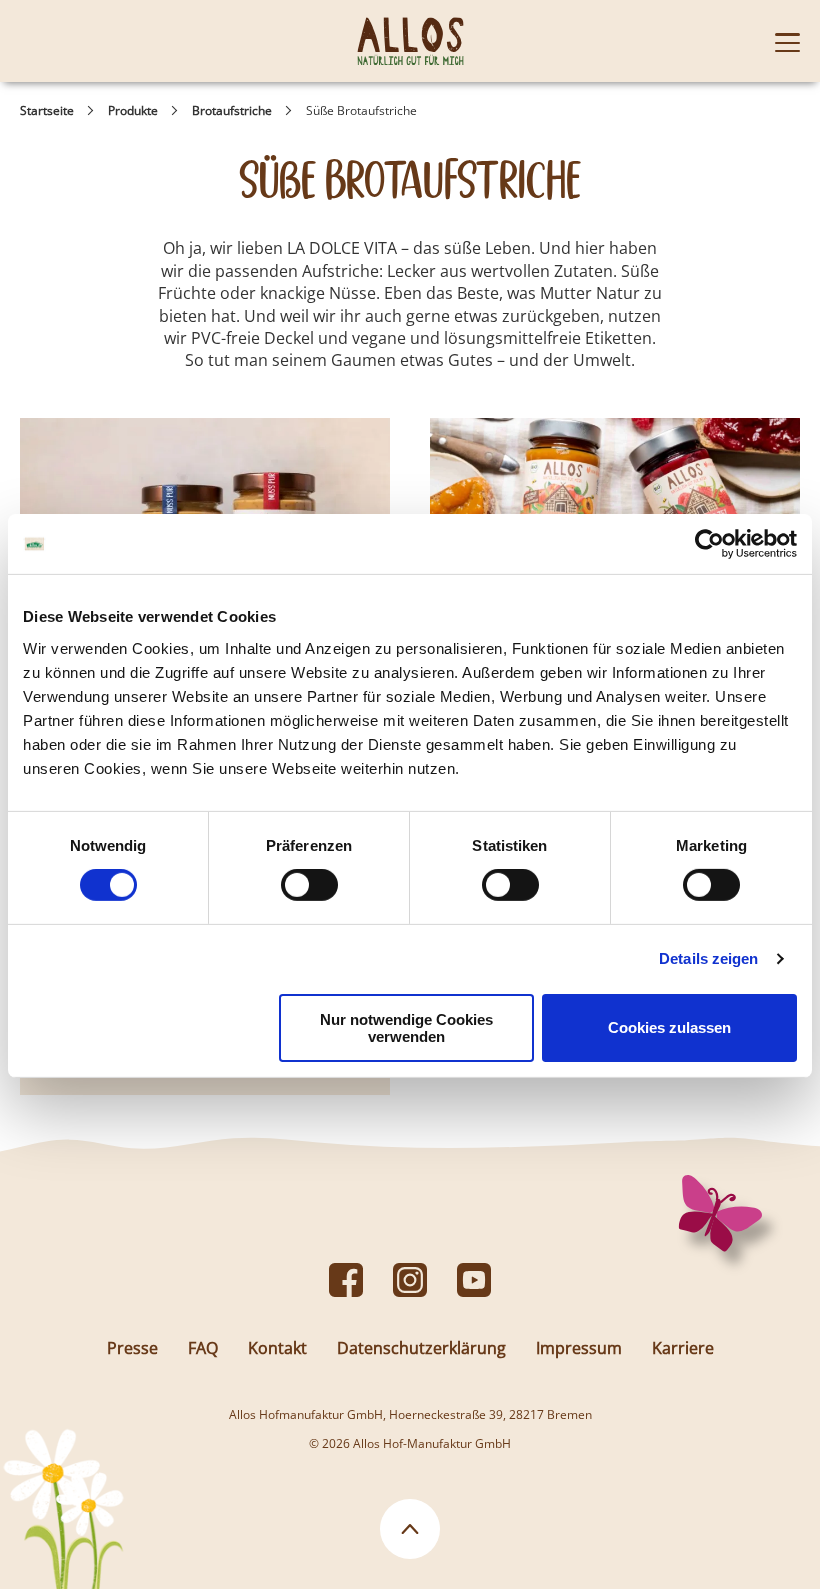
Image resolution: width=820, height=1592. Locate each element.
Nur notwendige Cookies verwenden (406, 1028)
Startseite (47, 110)
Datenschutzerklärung (421, 1348)
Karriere (683, 1348)
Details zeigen (708, 958)
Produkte (133, 110)
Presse (132, 1348)
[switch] (309, 885)
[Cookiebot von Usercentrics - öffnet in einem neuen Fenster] (709, 544)
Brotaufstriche (232, 110)
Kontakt (277, 1348)
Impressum (579, 1348)
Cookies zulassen (669, 1027)
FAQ (203, 1348)
